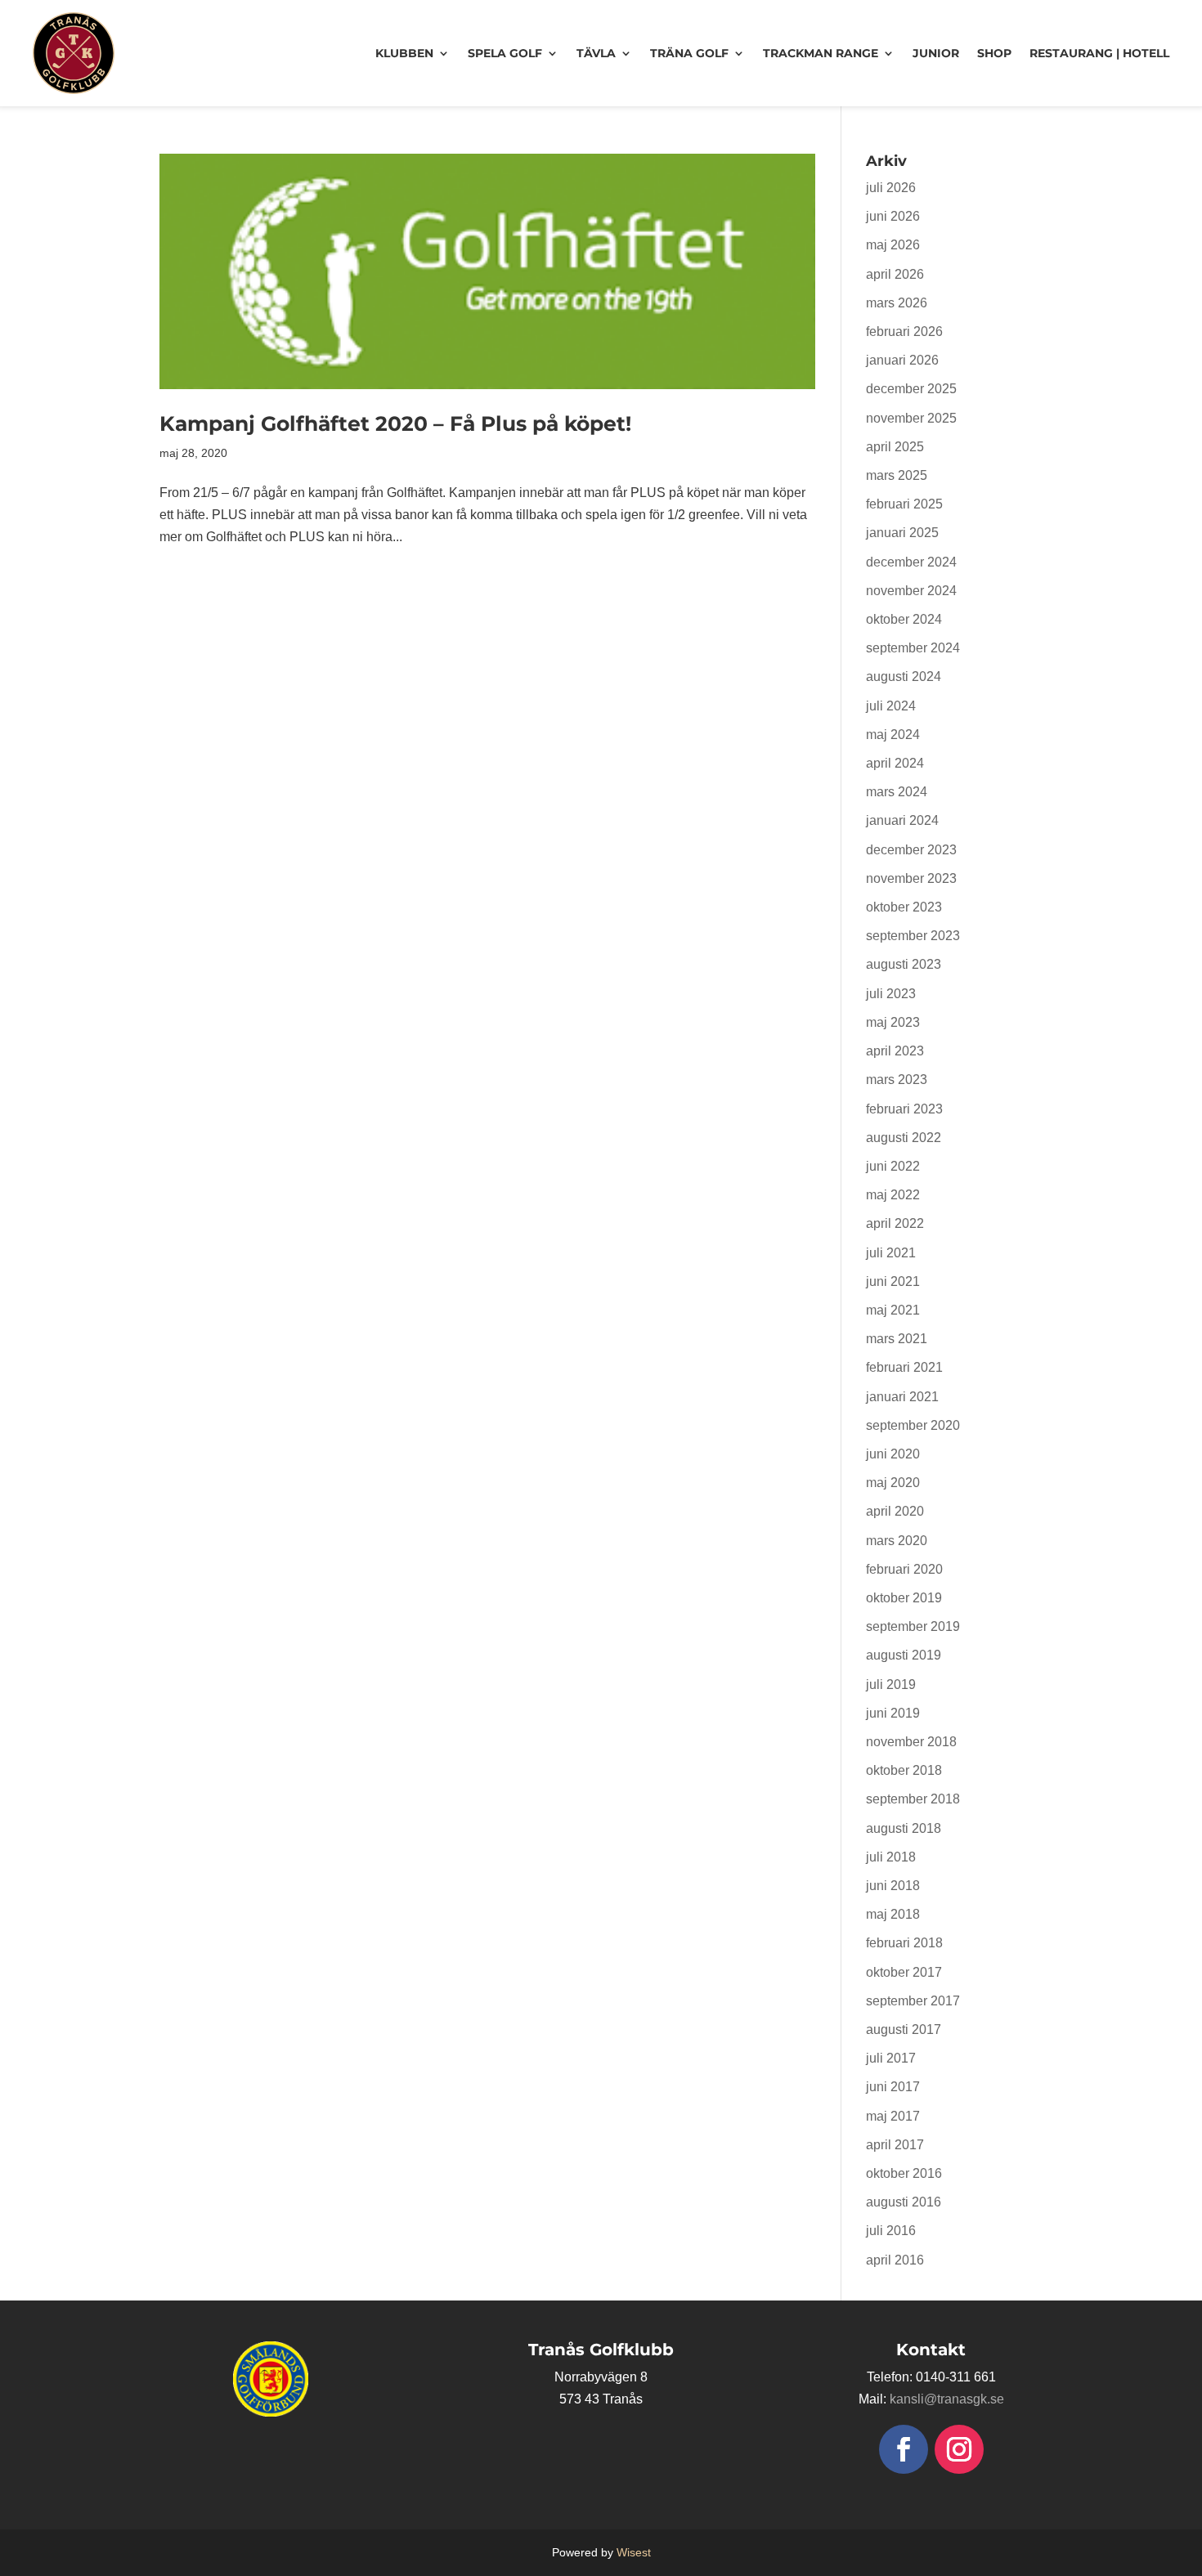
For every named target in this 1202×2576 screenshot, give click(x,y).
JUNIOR (936, 53)
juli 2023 (891, 994)
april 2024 (895, 763)
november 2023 (911, 878)
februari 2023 (904, 1109)
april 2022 (895, 1223)
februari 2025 (904, 504)
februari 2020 (904, 1569)
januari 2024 (902, 820)
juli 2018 (891, 1857)
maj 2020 (893, 1483)
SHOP (994, 53)
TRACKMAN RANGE (821, 53)
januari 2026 (902, 360)
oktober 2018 (904, 1770)
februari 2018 (904, 1943)
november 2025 (911, 418)
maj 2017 (893, 2116)
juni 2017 (893, 2087)
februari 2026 (904, 332)
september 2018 (913, 1799)
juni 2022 (893, 1166)
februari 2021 (904, 1367)
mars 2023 (897, 1080)
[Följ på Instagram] (959, 2449)
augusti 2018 (904, 1828)
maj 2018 (893, 1914)
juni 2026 (893, 216)
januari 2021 (902, 1397)
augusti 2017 (904, 2029)
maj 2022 (893, 1195)
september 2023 (913, 936)
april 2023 (895, 1051)
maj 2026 (893, 245)
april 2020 (895, 1511)
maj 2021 (893, 1310)
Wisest (634, 2552)
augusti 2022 (904, 1138)
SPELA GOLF (505, 53)
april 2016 (895, 2260)
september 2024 (913, 648)
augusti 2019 (904, 1655)
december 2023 (911, 850)
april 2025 (895, 447)
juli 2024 (891, 706)
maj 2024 (893, 735)
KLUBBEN (404, 53)
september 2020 (913, 1425)
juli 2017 (891, 2058)
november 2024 (911, 591)
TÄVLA (596, 53)
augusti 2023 (904, 964)
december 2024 (911, 562)
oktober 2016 (904, 2173)
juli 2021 (891, 1253)
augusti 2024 (904, 676)
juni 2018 (893, 1886)
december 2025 (911, 389)
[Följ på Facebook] (904, 2449)
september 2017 (913, 2001)
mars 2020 (897, 1541)
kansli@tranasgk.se (947, 2399)
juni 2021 (893, 1281)
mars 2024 (897, 792)
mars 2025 (897, 475)
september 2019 (913, 1626)
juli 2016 (891, 2231)
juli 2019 (891, 1684)
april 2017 (895, 2145)
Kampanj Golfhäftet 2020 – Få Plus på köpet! (395, 423)
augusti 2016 (904, 2202)
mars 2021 (897, 1339)
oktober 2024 (904, 619)
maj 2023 (893, 1022)
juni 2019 (893, 1713)
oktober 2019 (904, 1598)
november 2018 (911, 1742)
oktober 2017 (904, 1972)
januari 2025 (902, 533)
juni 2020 (893, 1454)
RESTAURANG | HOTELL (1099, 53)
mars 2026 (897, 303)
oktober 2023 (904, 907)
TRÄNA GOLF (689, 53)
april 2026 (895, 274)
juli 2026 (891, 188)
